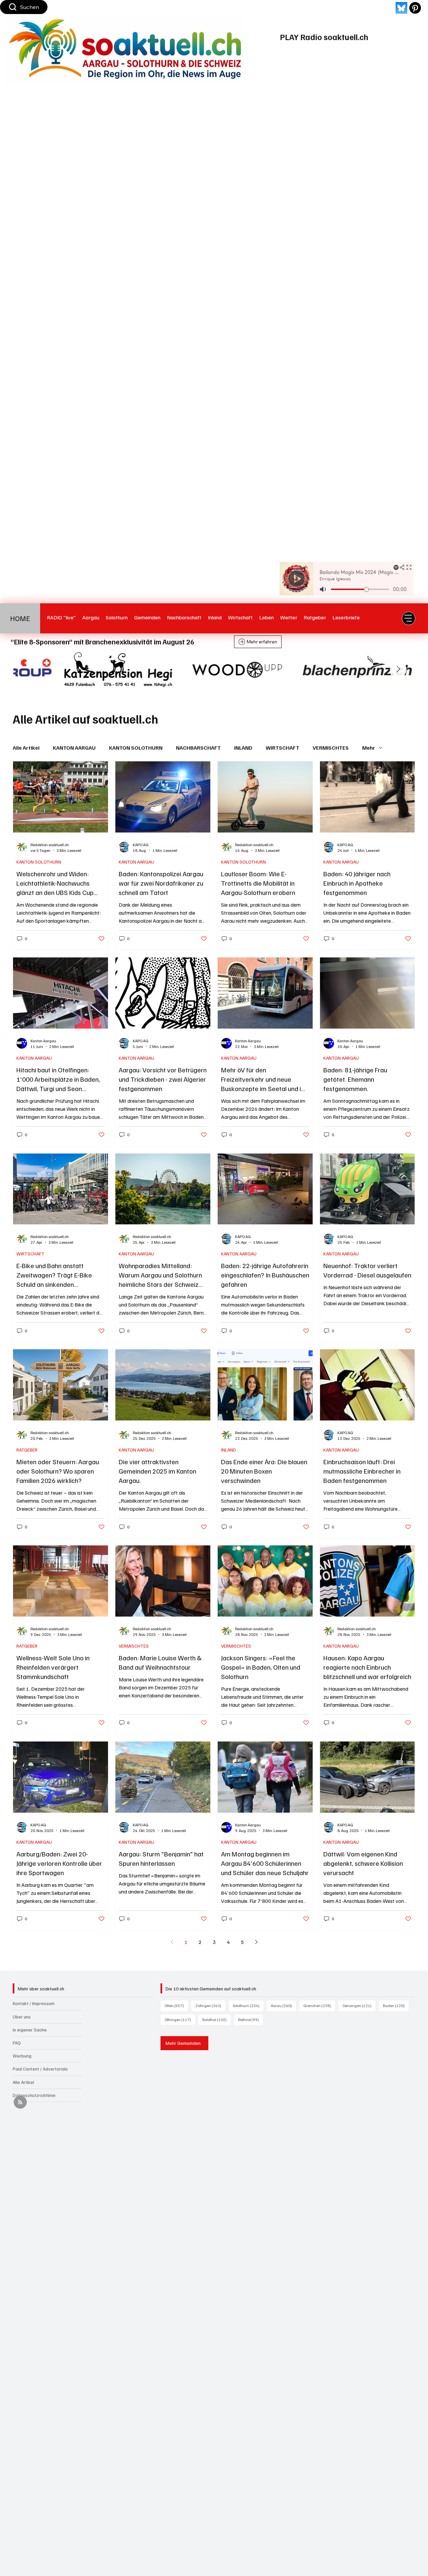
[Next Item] (398, 669)
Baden (396, 2005)
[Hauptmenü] (409, 618)
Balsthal (217, 2019)
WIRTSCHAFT (283, 748)
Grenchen (319, 2005)
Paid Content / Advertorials (40, 2069)
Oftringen (180, 2019)
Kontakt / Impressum (34, 2003)
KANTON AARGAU (74, 748)
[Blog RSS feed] (20, 2102)
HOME (20, 618)
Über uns (22, 2017)
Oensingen (359, 2005)
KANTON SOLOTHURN (136, 748)
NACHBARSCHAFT (198, 748)
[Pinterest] (415, 8)
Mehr (369, 748)
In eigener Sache (30, 2030)
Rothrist (250, 2019)
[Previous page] (172, 1942)
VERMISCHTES (331, 748)
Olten (176, 2005)
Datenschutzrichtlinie (34, 2095)
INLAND (243, 748)
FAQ (17, 2043)
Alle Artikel (26, 748)
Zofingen (210, 2005)
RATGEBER (27, 1450)
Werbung (22, 2056)
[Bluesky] (401, 8)
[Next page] (256, 1942)
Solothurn (248, 2005)
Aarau (283, 2005)
